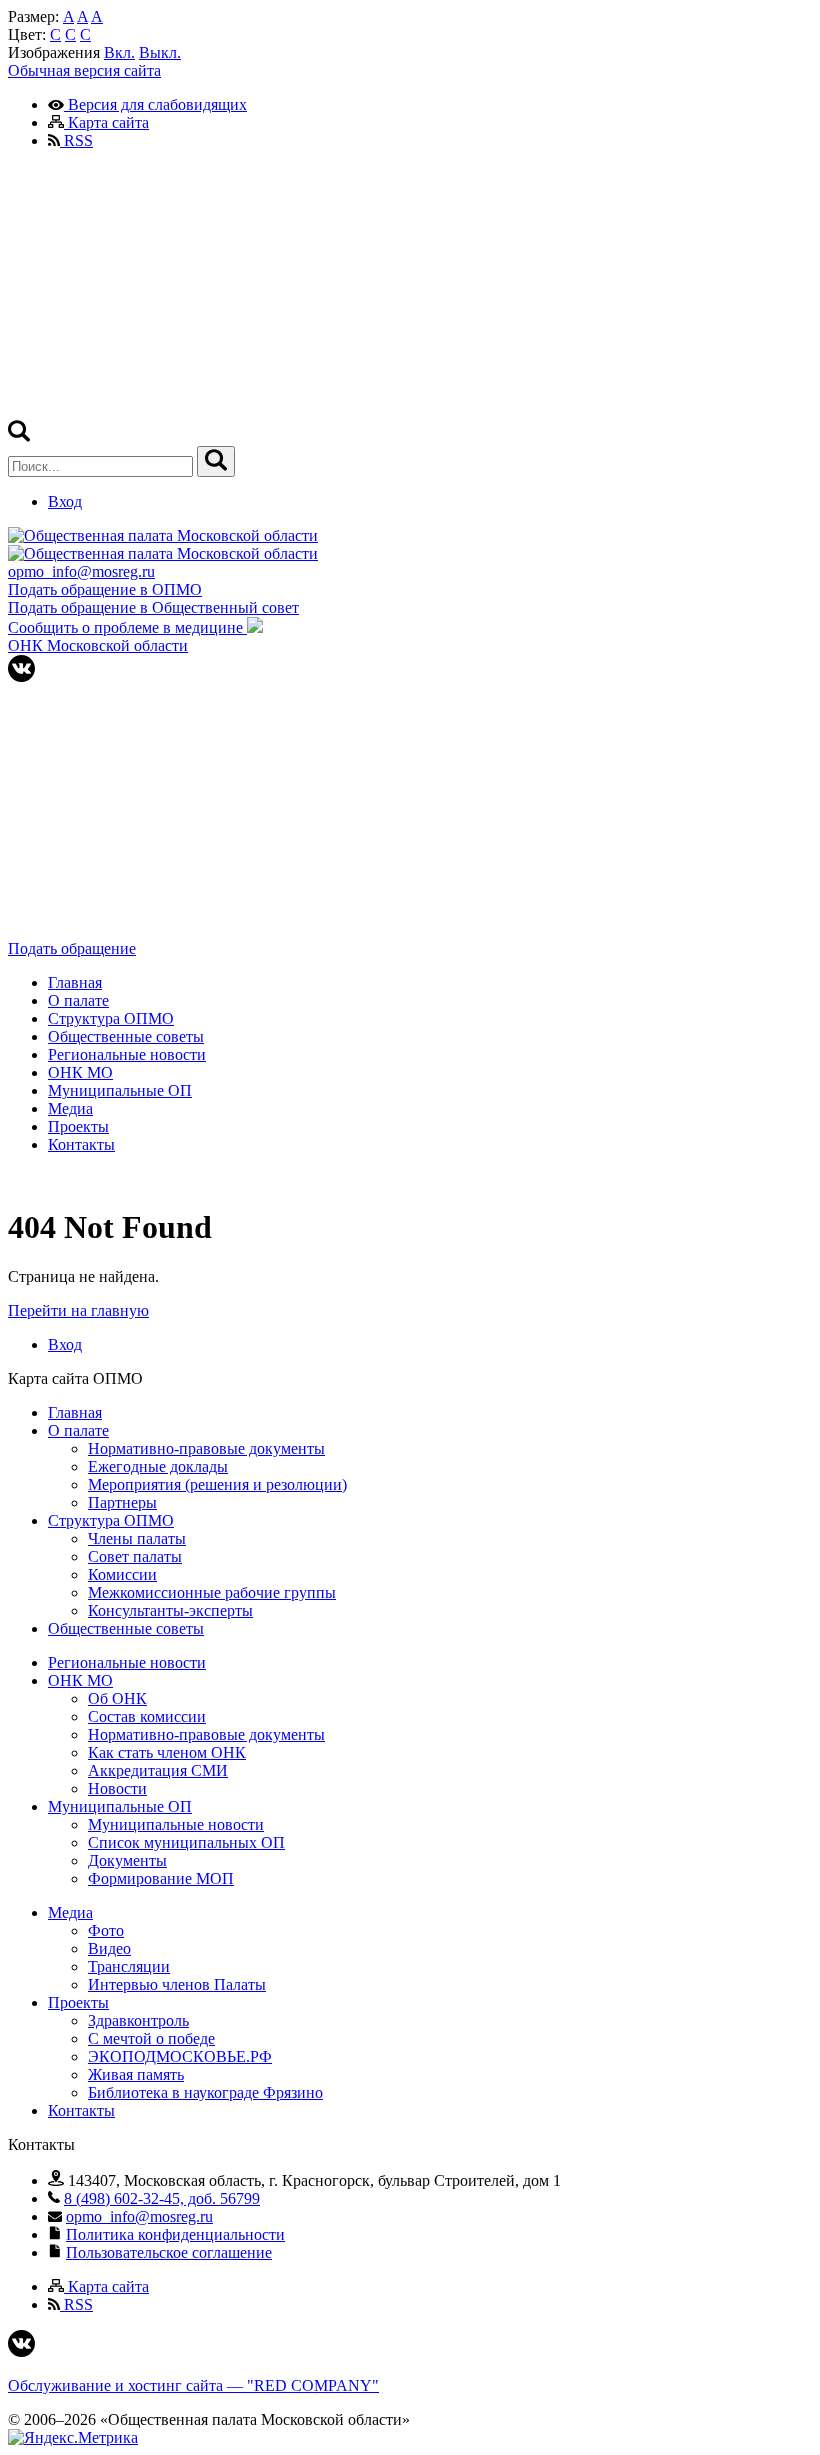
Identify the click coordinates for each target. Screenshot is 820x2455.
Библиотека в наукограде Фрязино (205, 2092)
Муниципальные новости (176, 1824)
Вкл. (119, 52)
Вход (65, 501)
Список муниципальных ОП (186, 1842)
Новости (117, 1788)
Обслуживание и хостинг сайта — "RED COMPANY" (193, 2385)
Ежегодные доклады (158, 1466)
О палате (78, 1000)
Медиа (70, 1108)
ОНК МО (80, 1072)
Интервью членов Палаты (177, 1984)
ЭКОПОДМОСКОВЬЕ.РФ (180, 2056)
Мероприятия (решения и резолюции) (217, 1484)
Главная (75, 982)
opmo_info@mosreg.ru (81, 571)
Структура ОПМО (111, 1018)
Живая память (136, 2074)
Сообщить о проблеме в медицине (127, 627)
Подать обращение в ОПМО (105, 589)
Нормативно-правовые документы (206, 1448)
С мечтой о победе (151, 2038)
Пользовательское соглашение (169, 2252)
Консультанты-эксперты (170, 1610)
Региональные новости (127, 1054)
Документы (127, 1860)
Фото (106, 1930)
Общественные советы (126, 1036)
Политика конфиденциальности (175, 2234)
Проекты (78, 1126)
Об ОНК (117, 1698)
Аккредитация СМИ (158, 1770)
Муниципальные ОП (120, 1090)
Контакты (81, 1144)
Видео (109, 1948)
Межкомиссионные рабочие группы (212, 1592)
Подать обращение (72, 948)
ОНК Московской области (98, 645)
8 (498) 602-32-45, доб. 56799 (162, 2198)
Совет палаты (135, 1556)
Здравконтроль (138, 2020)
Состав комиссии (147, 1716)
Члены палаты (137, 1538)
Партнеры (122, 1502)
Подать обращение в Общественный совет (153, 607)
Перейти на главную (78, 1310)
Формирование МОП (161, 1878)
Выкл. (160, 52)
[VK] (21, 676)
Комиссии (122, 1574)
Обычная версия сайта (84, 70)
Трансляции (129, 1966)
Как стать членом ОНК (167, 1752)
